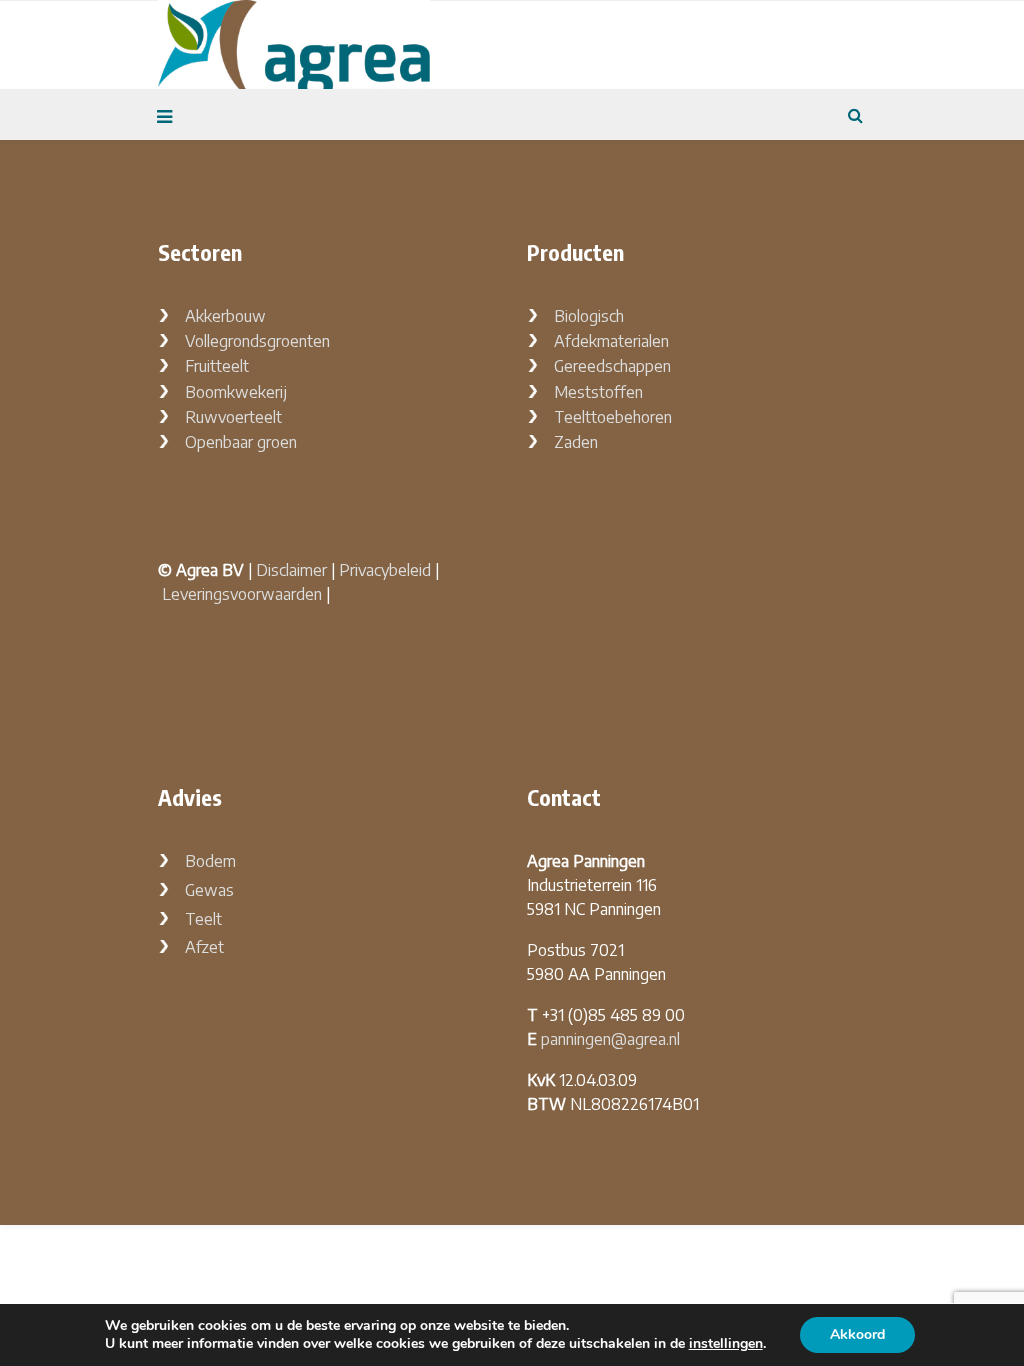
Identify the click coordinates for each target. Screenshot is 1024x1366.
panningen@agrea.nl (610, 1039)
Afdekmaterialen (611, 341)
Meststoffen (598, 392)
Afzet (204, 947)
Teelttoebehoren (613, 417)
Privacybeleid (385, 570)
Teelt (203, 919)
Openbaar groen (241, 442)
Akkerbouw (225, 316)
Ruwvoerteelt (233, 417)
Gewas (209, 890)
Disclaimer (291, 570)
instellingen (726, 1344)
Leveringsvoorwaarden (242, 594)
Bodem (210, 861)
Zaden (576, 442)
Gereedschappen (612, 366)
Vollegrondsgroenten (257, 341)
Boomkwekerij (236, 392)
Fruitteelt (217, 366)
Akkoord (857, 1334)
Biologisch (589, 316)
